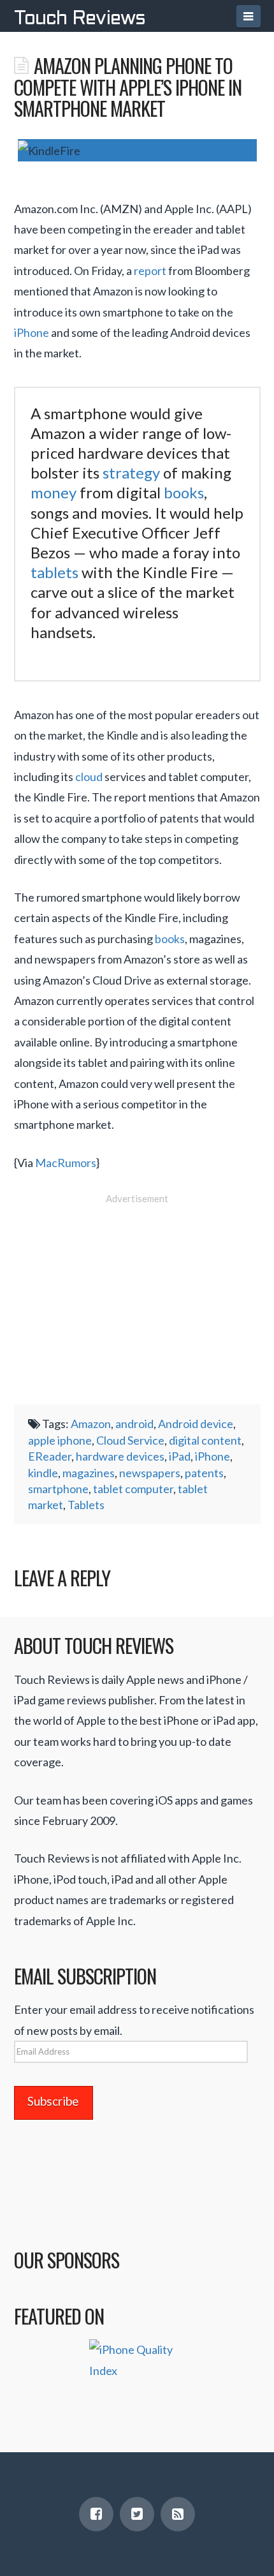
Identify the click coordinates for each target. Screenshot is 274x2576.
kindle (43, 1473)
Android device (196, 1424)
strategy (131, 473)
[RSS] (178, 2514)
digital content (205, 1440)
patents (204, 1473)
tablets (54, 572)
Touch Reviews (80, 19)
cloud (89, 777)
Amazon (91, 1424)
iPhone (32, 332)
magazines (89, 1473)
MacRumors (66, 1163)
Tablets (86, 1505)
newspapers (150, 1473)
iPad (180, 1456)
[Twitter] (137, 2514)
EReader (50, 1456)
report (150, 271)
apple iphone (60, 1440)
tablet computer (133, 1489)
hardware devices (120, 1456)
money (54, 492)
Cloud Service (130, 1440)
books (184, 492)
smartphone (58, 1489)
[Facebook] (96, 2514)
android (134, 1424)
